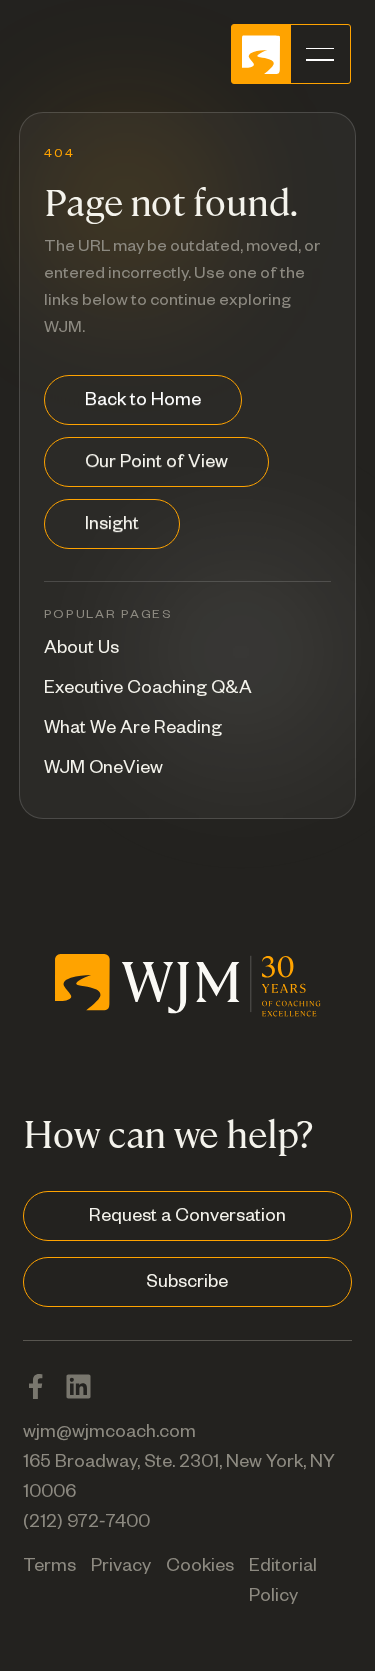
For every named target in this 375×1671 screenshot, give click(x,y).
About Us (81, 650)
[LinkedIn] (78, 1386)
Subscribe (187, 1284)
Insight (112, 526)
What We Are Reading (133, 730)
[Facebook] (35, 1386)
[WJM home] (188, 1005)
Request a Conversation (187, 1218)
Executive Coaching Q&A (148, 690)
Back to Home (143, 402)
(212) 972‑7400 (86, 1524)
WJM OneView (103, 770)
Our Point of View (156, 464)
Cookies (200, 1568)
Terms (49, 1568)
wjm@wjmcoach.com (109, 1434)
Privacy (121, 1568)
